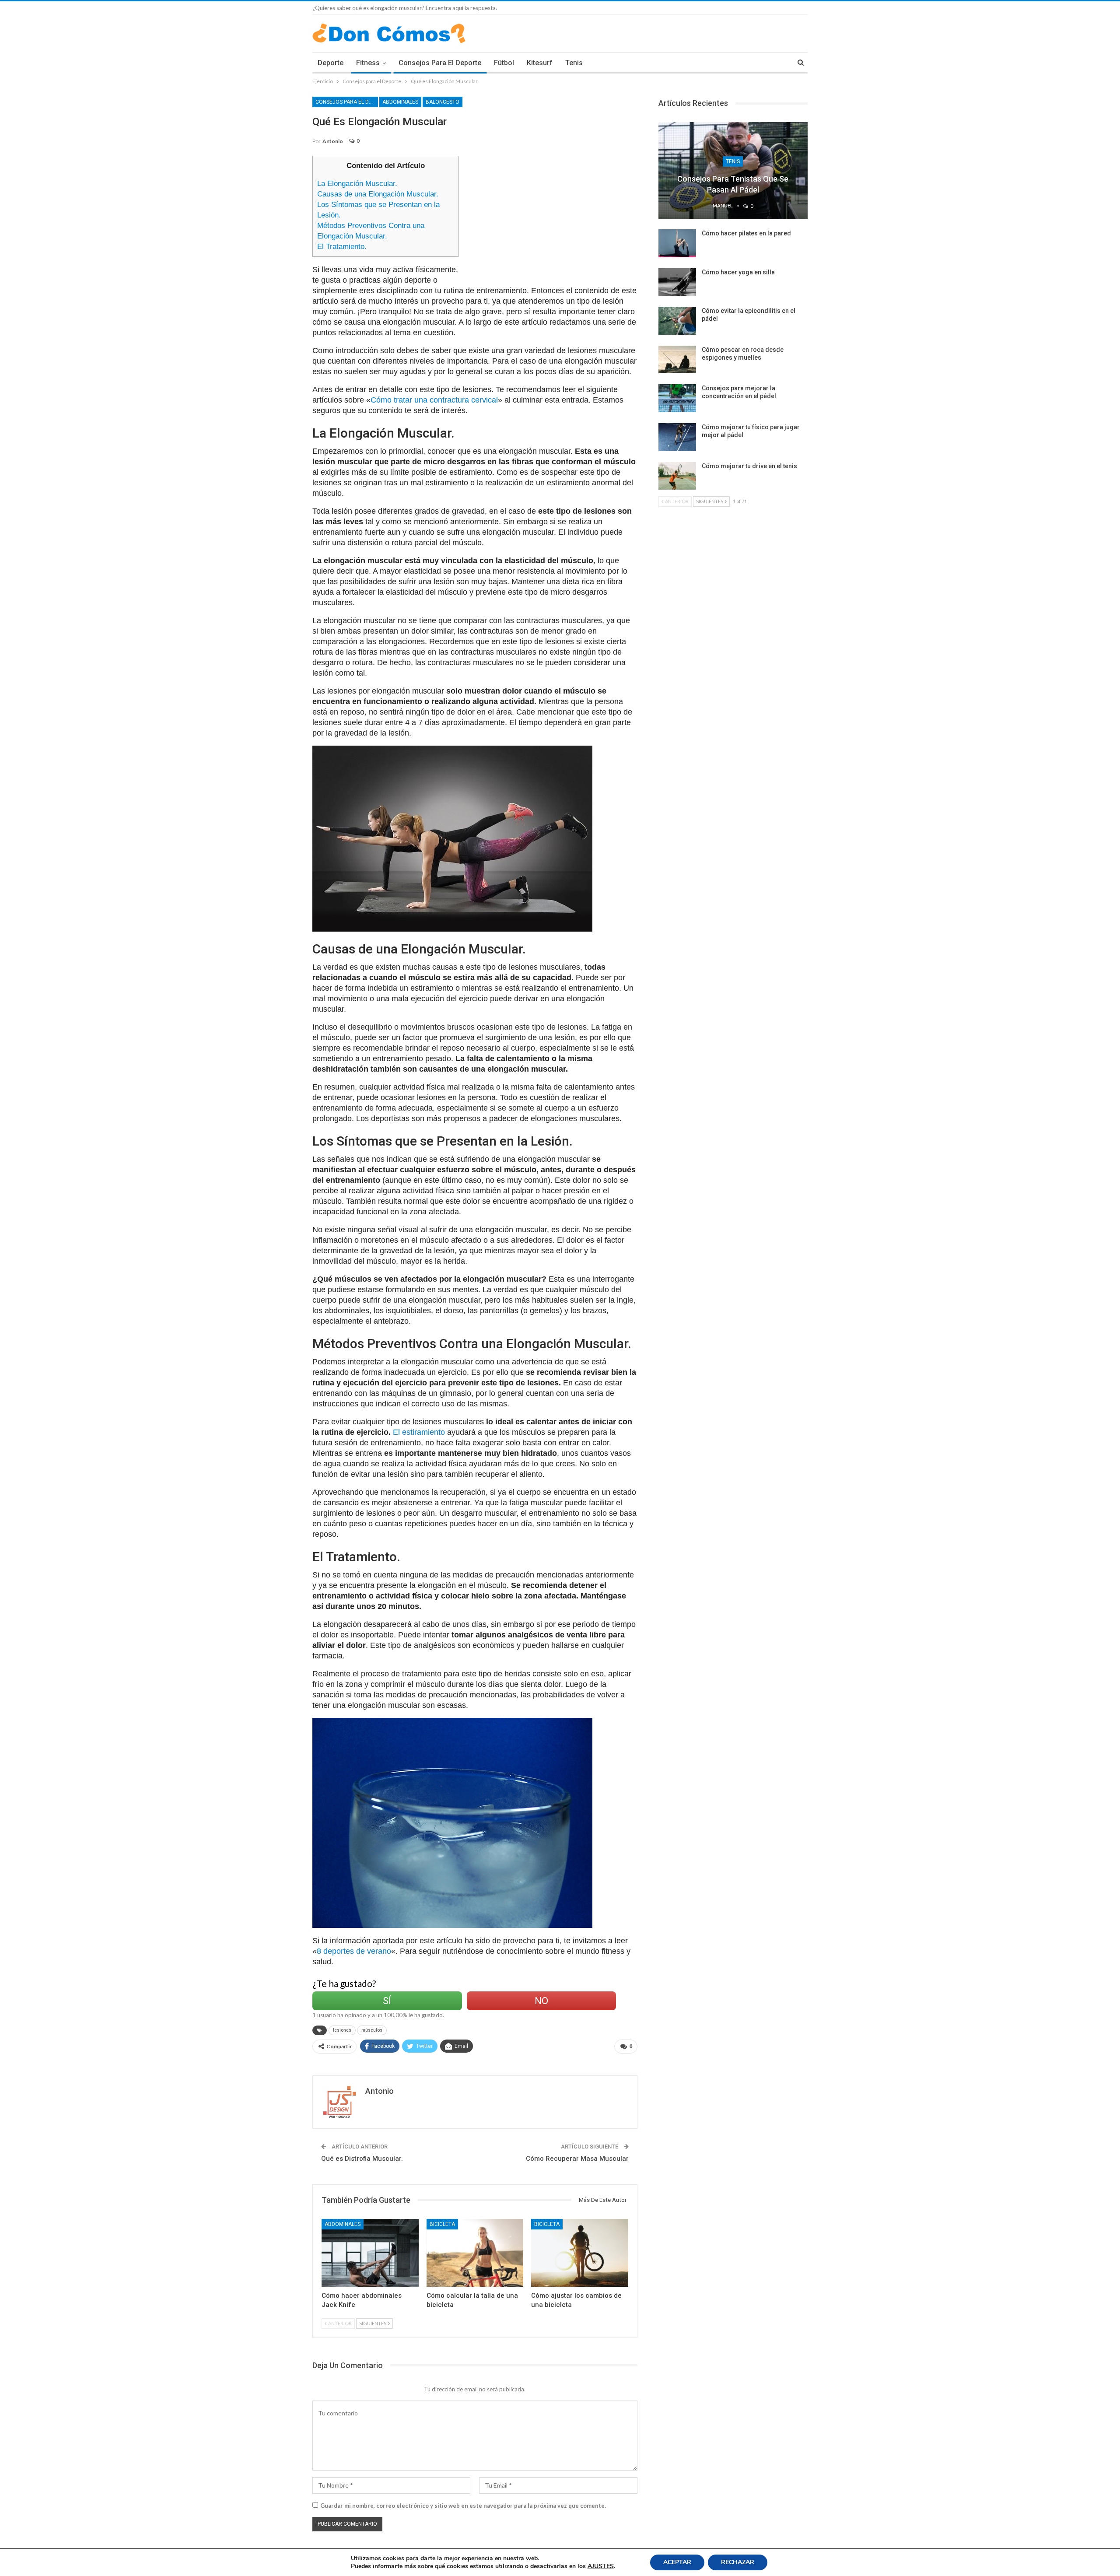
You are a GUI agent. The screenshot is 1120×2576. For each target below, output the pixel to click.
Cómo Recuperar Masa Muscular (577, 2159)
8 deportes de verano (354, 1951)
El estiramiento (419, 1432)
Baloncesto (443, 102)
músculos (372, 2030)
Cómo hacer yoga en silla (738, 272)
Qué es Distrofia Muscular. (362, 2159)
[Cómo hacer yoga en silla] (677, 282)
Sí (387, 2001)
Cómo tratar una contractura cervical (434, 400)
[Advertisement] (552, 217)
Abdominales (400, 102)
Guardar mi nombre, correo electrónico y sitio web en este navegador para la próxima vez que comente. (463, 2506)
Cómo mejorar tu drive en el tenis (749, 466)
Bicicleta (442, 2224)
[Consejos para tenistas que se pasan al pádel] (733, 171)
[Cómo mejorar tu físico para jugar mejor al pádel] (677, 437)
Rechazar (738, 2562)
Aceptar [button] (677, 2562)
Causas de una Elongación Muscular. (378, 194)
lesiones (342, 2030)
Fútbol (504, 63)
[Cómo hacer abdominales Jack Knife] (370, 2253)
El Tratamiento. (342, 247)
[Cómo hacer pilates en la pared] (677, 243)
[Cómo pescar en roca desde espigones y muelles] (677, 360)
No (541, 2001)
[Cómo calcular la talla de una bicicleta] (475, 2253)
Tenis (574, 63)
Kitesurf (540, 63)
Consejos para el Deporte (440, 63)
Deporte (331, 63)
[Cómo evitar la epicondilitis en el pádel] (677, 321)
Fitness (368, 63)
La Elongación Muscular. (357, 184)
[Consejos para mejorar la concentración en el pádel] (677, 398)
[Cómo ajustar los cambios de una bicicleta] (580, 2253)
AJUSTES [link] (601, 2566)
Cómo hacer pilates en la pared (746, 233)
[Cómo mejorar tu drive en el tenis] (677, 476)
